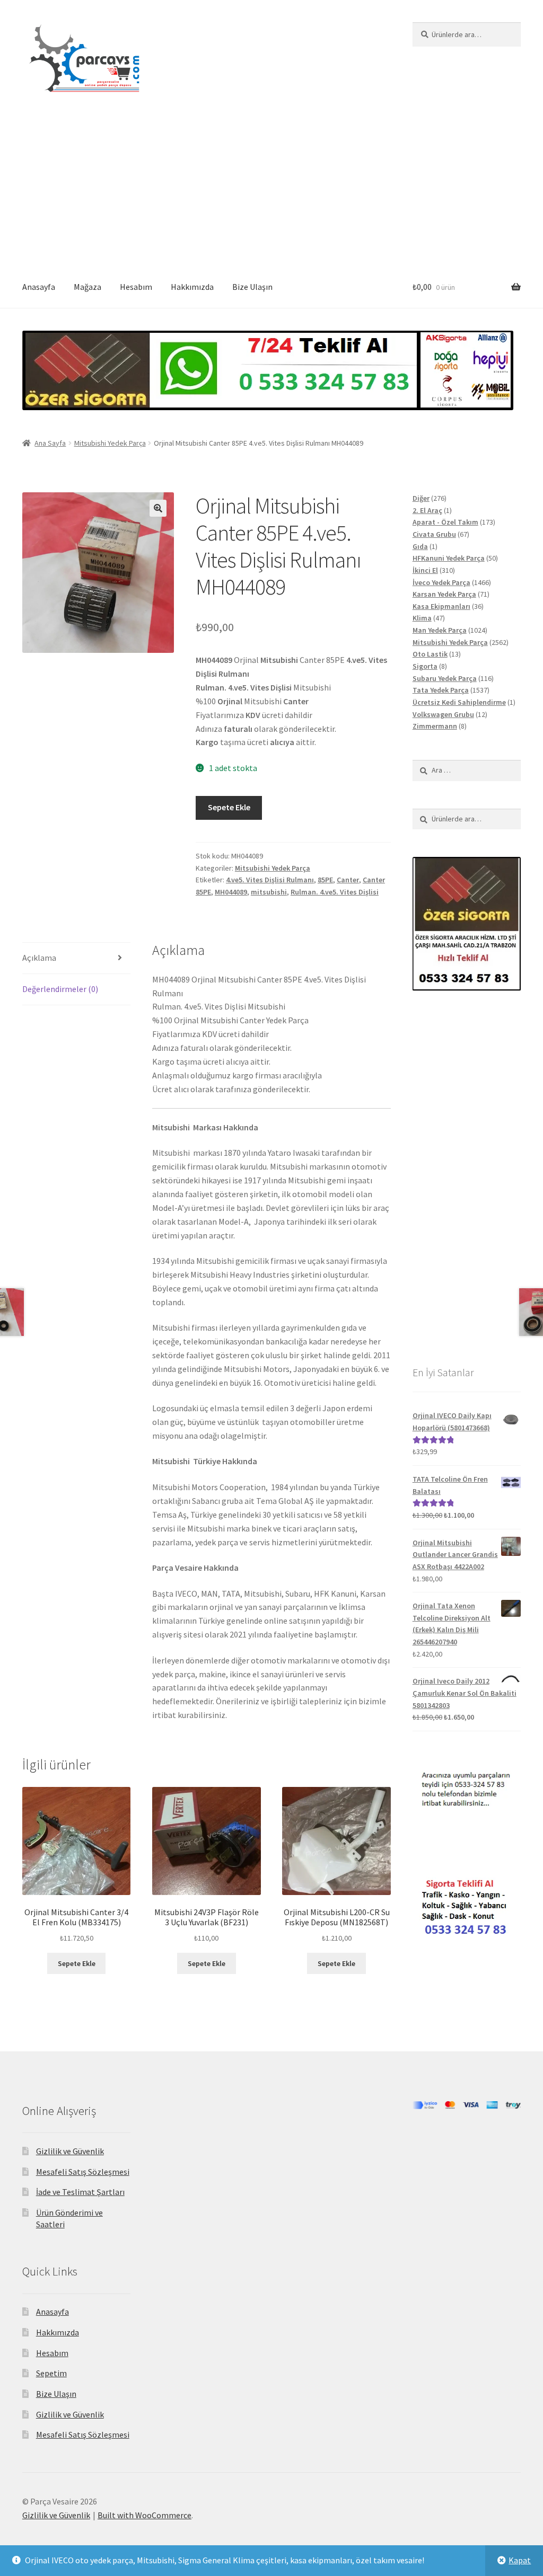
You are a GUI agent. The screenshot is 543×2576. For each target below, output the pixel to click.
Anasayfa (39, 287)
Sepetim (51, 2373)
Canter (348, 880)
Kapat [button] (520, 2560)
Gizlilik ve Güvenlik (70, 2151)
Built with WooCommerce (144, 2515)
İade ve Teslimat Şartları (80, 2192)
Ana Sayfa (50, 443)
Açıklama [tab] (39, 958)
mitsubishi (269, 892)
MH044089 (231, 892)
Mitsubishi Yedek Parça (110, 443)
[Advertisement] (271, 187)
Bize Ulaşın (252, 287)
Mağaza (87, 287)
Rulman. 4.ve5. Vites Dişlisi (335, 892)
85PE (325, 880)
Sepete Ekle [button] (77, 1963)
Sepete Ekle (229, 807)
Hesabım (136, 287)
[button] (158, 508)
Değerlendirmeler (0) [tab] (60, 989)
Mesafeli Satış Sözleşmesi (83, 2172)
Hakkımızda (192, 287)
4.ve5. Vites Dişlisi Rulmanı (270, 880)
